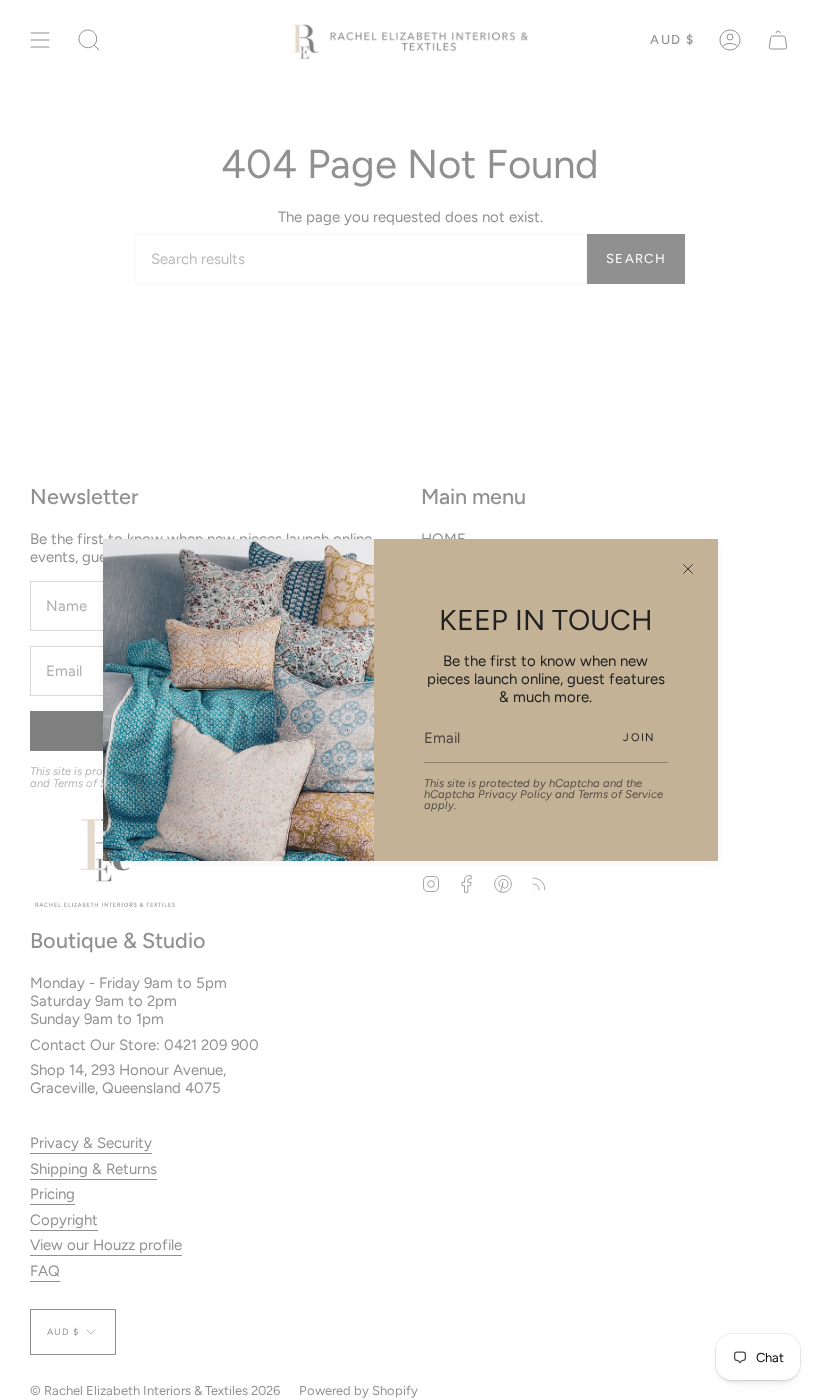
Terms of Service (620, 794)
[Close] (688, 569)
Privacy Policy (515, 794)
